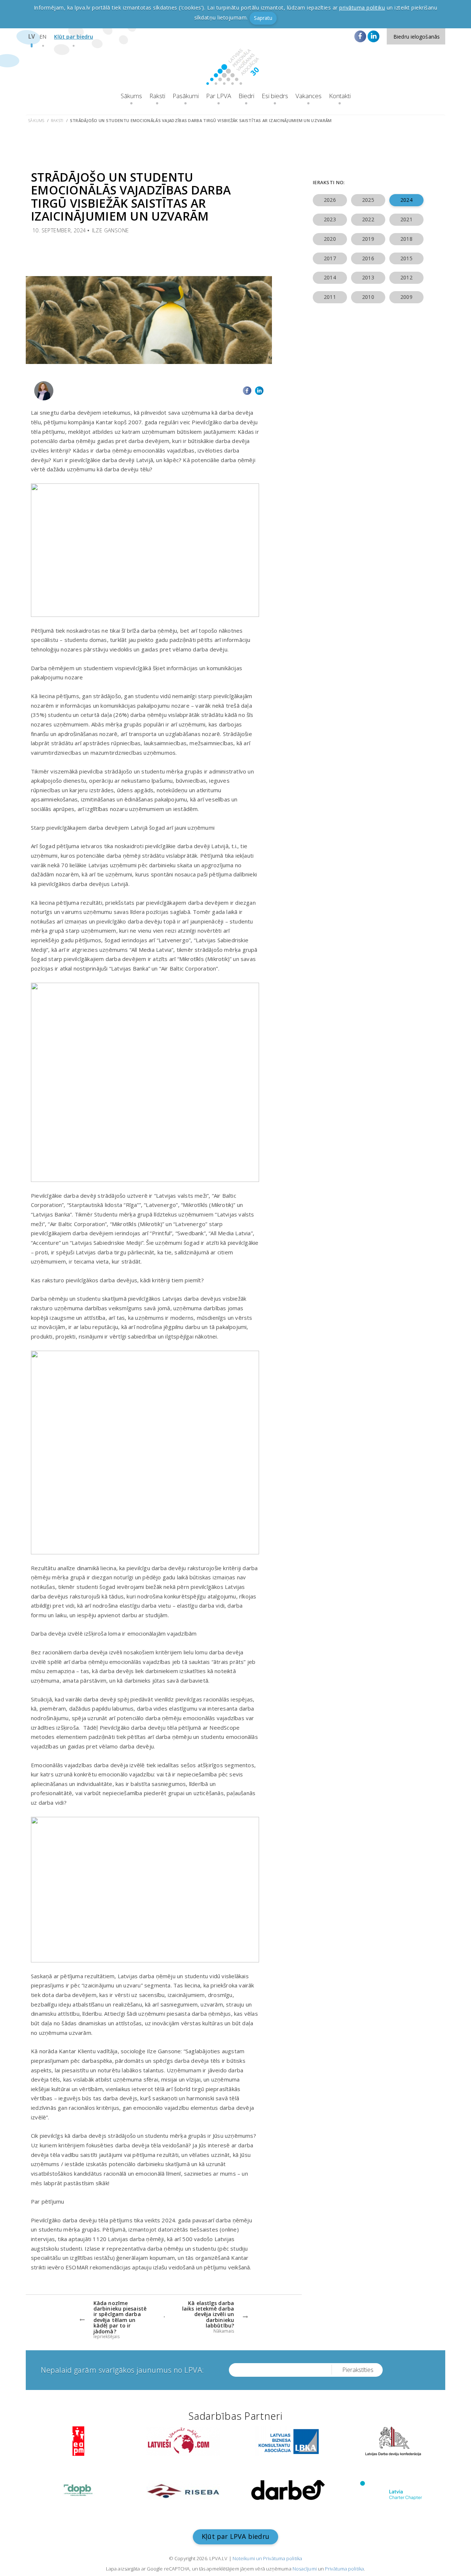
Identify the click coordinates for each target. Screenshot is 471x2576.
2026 (330, 200)
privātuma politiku (362, 8)
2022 (368, 219)
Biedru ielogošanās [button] (417, 37)
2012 (406, 277)
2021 (406, 219)
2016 (368, 258)
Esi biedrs (275, 96)
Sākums (131, 96)
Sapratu (263, 18)
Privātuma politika (344, 2569)
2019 (368, 239)
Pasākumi (186, 96)
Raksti (157, 96)
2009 (406, 297)
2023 (330, 219)
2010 (368, 297)
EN (43, 37)
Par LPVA (219, 96)
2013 (368, 277)
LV (32, 36)
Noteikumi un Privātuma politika (267, 2558)
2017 (330, 258)
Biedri (246, 96)
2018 (406, 239)
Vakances (309, 96)
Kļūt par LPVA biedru (235, 2536)
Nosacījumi (305, 2569)
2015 (406, 258)
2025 (368, 200)
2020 (330, 239)
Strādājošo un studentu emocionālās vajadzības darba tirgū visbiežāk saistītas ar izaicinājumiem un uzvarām (201, 120)
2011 (330, 297)
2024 (406, 200)
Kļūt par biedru (74, 37)
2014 (330, 277)
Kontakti (340, 96)
